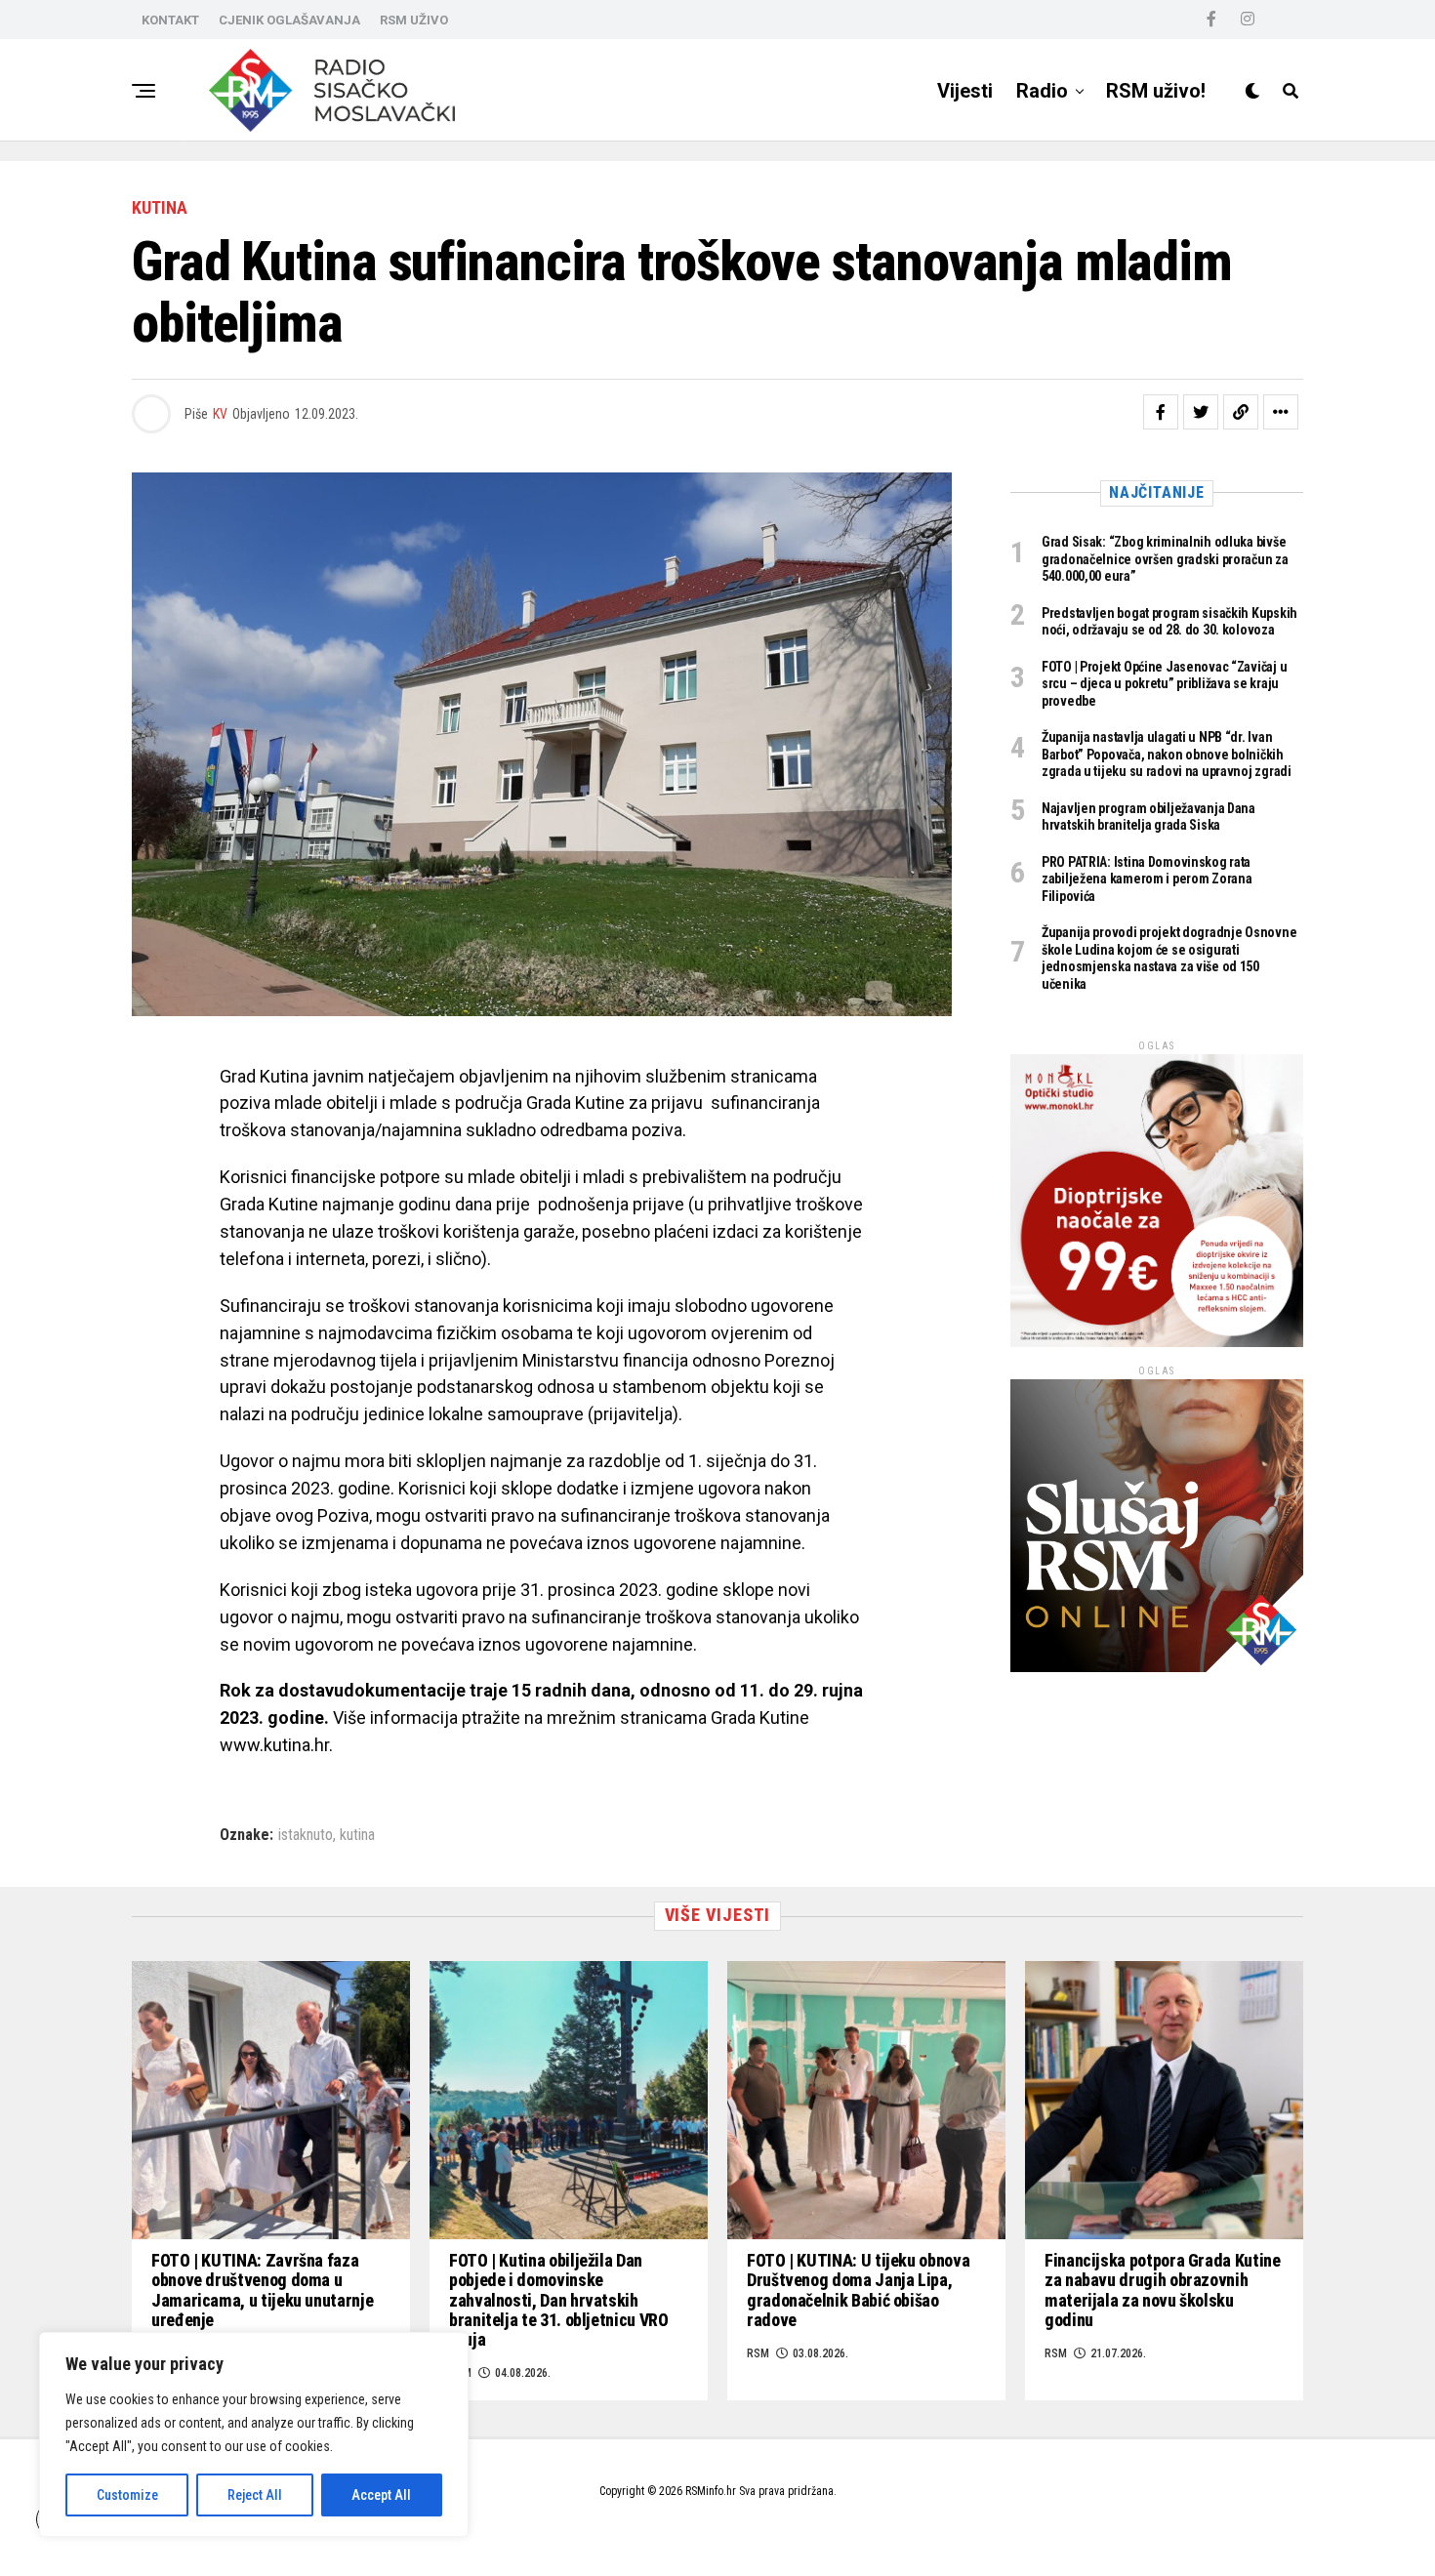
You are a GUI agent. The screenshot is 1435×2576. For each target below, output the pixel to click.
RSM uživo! (1156, 91)
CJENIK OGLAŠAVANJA (289, 20)
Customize (127, 2495)
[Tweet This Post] (1201, 412)
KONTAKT (170, 20)
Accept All (381, 2495)
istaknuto (306, 1835)
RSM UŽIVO (414, 20)
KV (220, 414)
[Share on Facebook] (1161, 412)
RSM (758, 2353)
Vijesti (965, 91)
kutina (357, 1835)
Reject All (255, 2495)
